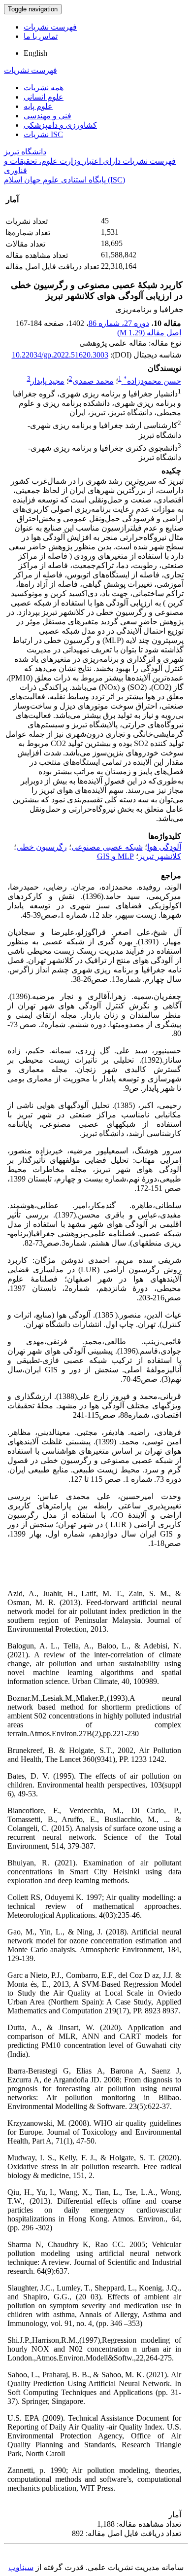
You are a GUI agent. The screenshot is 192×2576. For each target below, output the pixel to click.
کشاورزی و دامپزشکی (60, 125)
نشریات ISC (43, 134)
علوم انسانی (44, 97)
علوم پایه (38, 106)
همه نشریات (44, 88)
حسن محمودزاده (152, 381)
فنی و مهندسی (48, 116)
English (35, 53)
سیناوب (21, 2567)
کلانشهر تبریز (160, 856)
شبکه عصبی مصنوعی (107, 847)
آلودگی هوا (164, 847)
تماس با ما (41, 36)
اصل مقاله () (149, 333)
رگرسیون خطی (42, 847)
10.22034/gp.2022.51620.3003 (60, 355)
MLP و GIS (115, 856)
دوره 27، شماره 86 (119, 323)
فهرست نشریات (50, 27)
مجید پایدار (48, 381)
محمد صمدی (93, 381)
